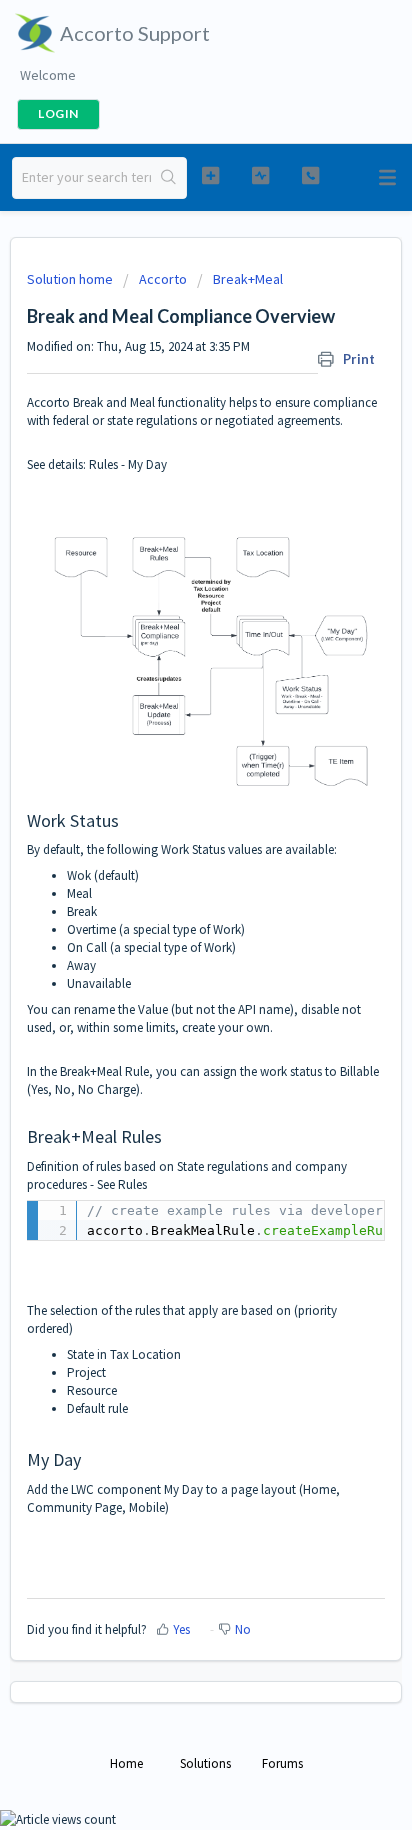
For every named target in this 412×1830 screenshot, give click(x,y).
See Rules (122, 1184)
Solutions (205, 1763)
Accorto (163, 279)
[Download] (169, 917)
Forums (282, 1763)
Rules (103, 464)
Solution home (71, 279)
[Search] (168, 178)
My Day (147, 464)
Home (126, 1763)
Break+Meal (248, 279)
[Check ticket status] (261, 175)
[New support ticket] (211, 175)
